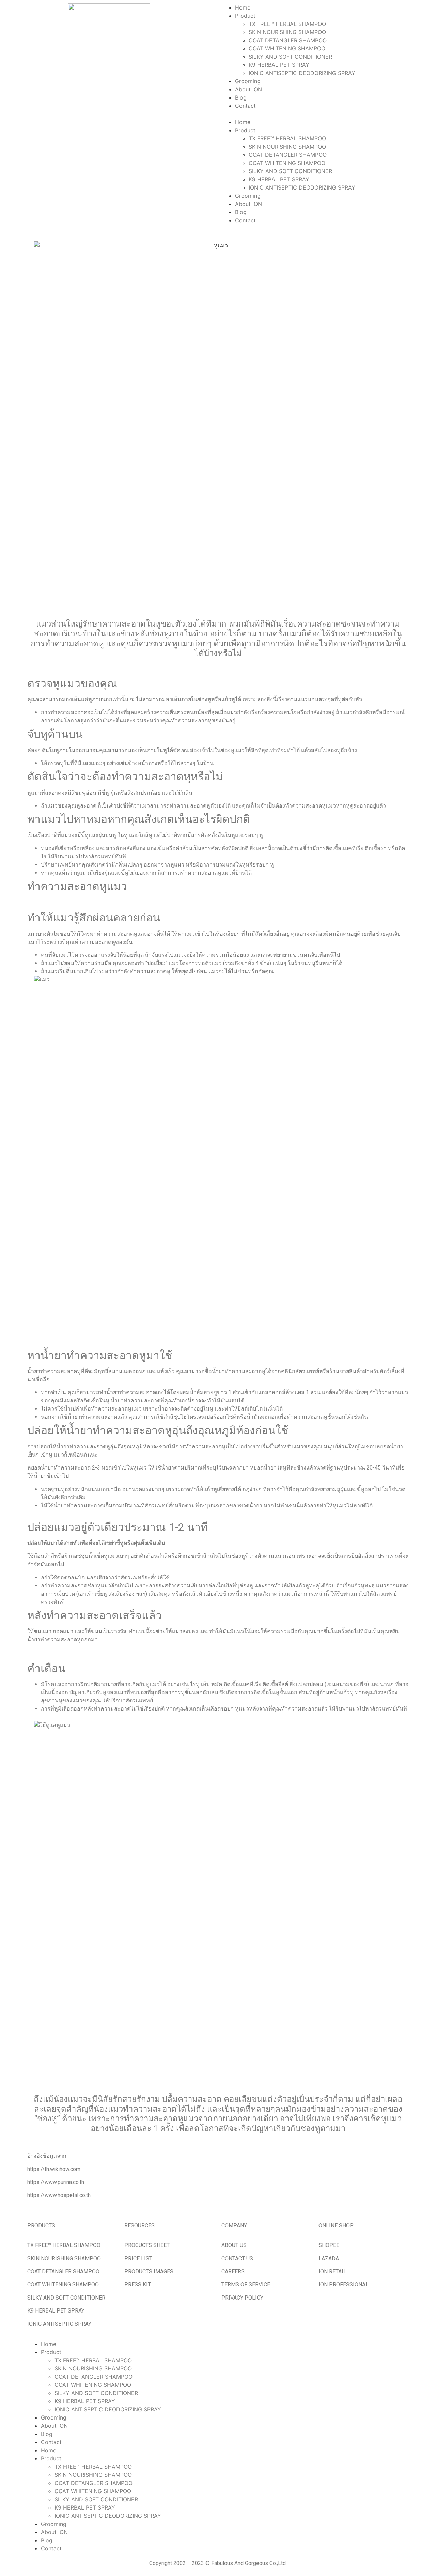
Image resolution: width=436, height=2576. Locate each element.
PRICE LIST (138, 2258)
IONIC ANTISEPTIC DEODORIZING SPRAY (302, 73)
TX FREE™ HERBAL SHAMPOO (287, 24)
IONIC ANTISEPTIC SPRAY (59, 2324)
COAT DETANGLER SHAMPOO (288, 40)
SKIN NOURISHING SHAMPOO (287, 32)
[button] (327, 114)
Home (243, 7)
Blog (241, 97)
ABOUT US (234, 2245)
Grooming (248, 81)
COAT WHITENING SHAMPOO (287, 48)
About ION (248, 89)
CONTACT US (237, 2258)
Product (245, 16)
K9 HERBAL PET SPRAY (279, 65)
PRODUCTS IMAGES (149, 2271)
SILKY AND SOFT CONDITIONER (290, 57)
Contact (245, 106)
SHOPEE (329, 2245)
